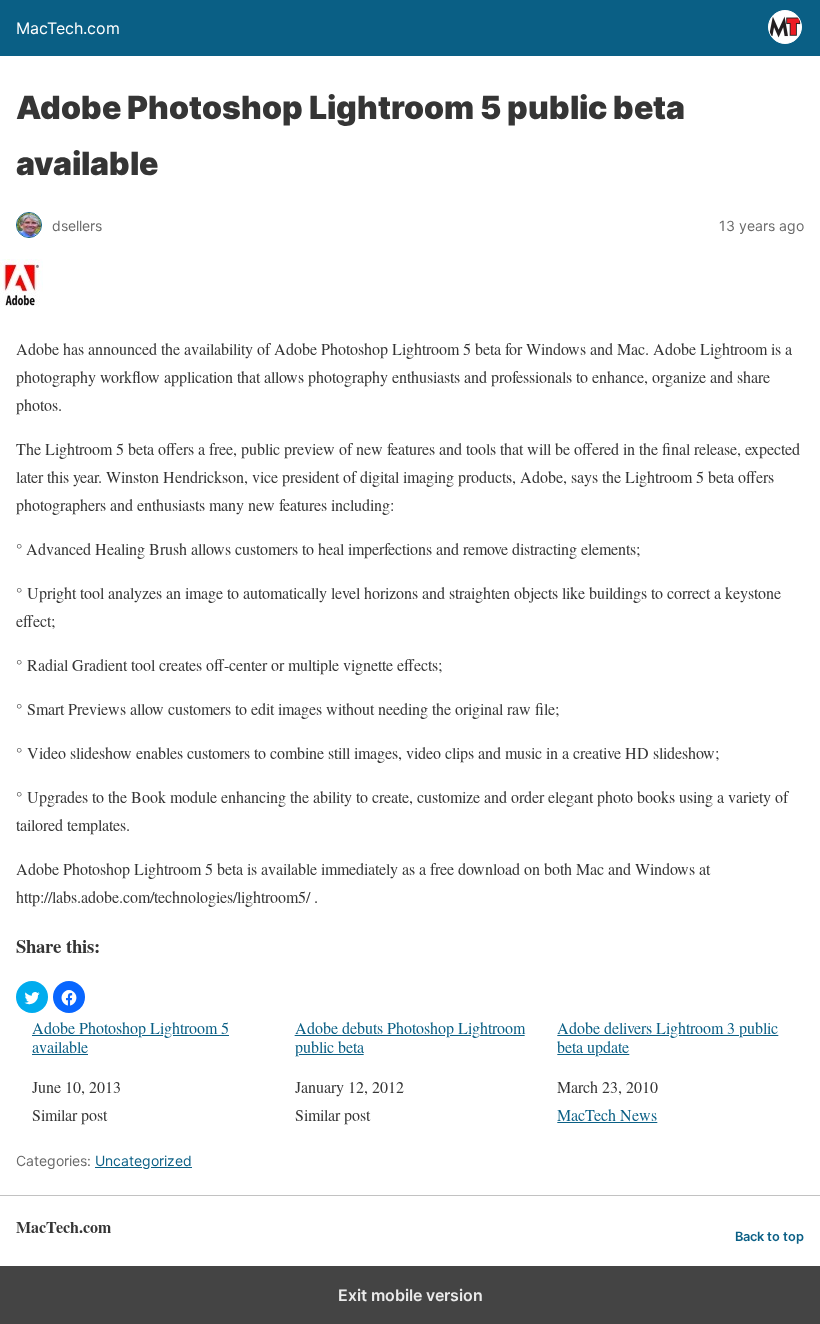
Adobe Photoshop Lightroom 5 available (130, 1037)
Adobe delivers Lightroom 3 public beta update (667, 1037)
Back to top (769, 1236)
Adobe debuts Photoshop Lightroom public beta (410, 1037)
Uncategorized (143, 1160)
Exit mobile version (410, 1295)
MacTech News (607, 1114)
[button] (32, 997)
